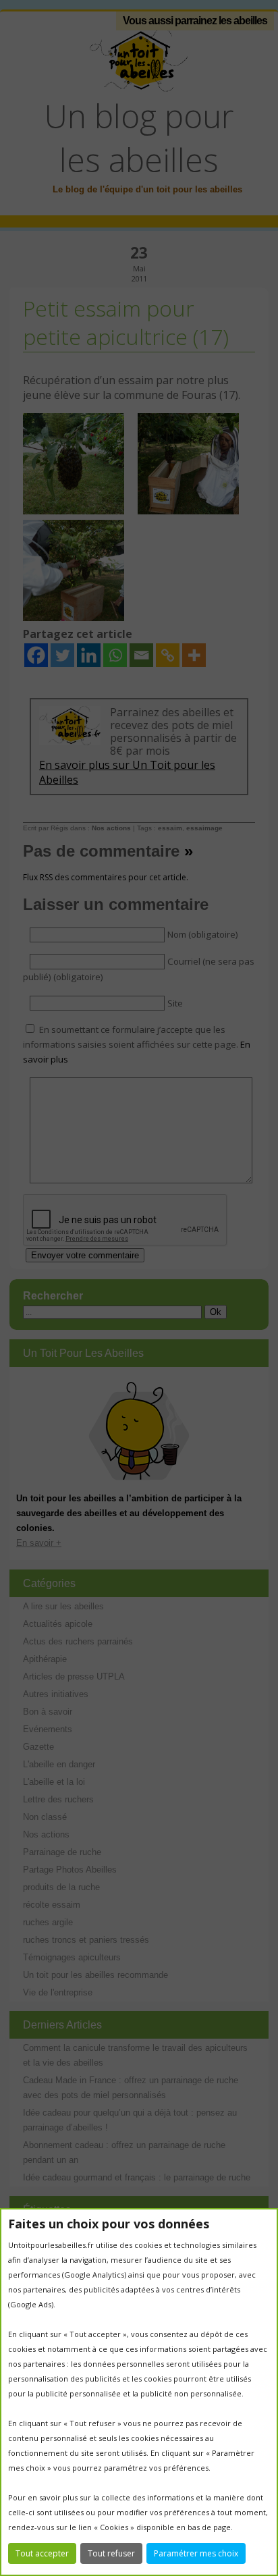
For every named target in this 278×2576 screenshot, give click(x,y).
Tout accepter (42, 2553)
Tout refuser (111, 2553)
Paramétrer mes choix (196, 2553)
